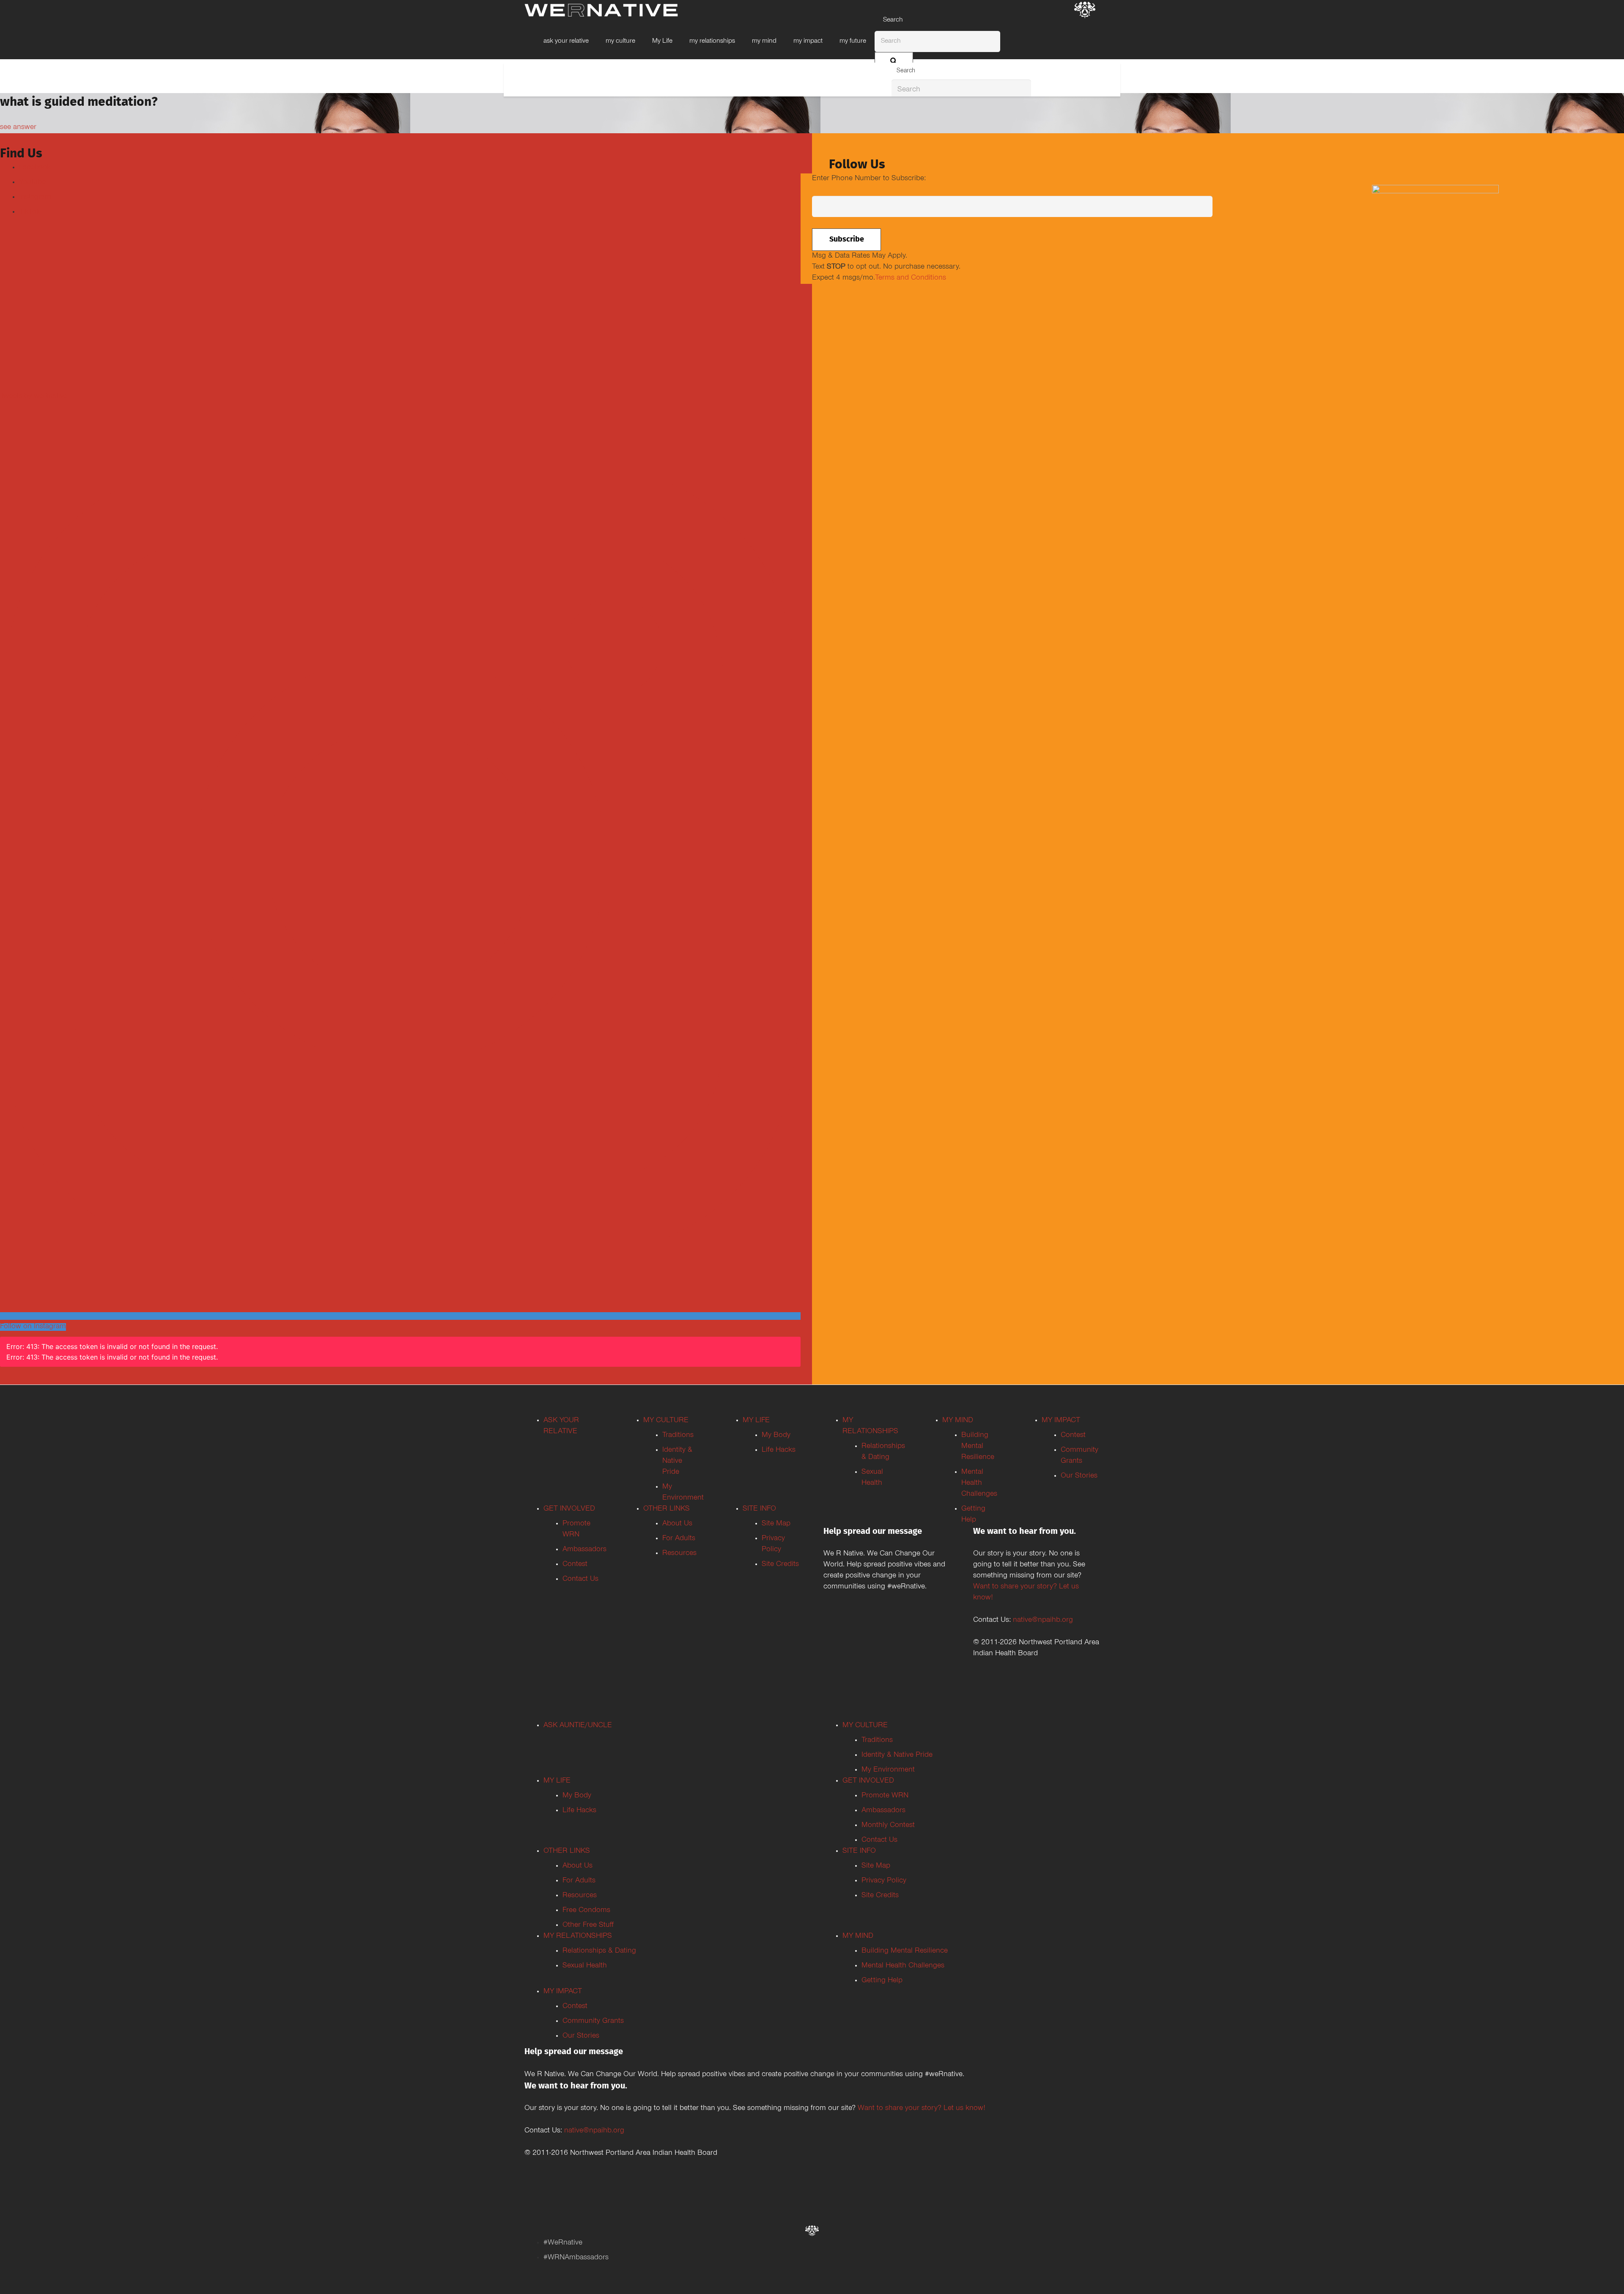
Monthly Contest (888, 1826)
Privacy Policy (884, 1881)
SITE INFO (759, 1509)
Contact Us (580, 1580)
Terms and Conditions (911, 278)
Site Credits (780, 1565)
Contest (575, 1565)
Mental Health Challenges (979, 1484)
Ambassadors (584, 1550)
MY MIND (958, 1421)
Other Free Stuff (588, 1926)
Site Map (776, 1524)
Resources (679, 1554)
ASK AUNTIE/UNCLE (578, 1726)
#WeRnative (563, 2243)
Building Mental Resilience (978, 1447)
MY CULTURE (666, 1421)
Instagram (35, 198)
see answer (18, 128)
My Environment (888, 1770)
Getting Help (882, 1981)
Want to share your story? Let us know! (922, 2109)
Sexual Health (585, 1966)
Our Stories (1079, 1476)
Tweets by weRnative (34, 397)
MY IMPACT (1061, 1421)
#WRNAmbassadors (576, 2258)
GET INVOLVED (569, 1509)
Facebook (35, 168)
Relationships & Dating (599, 1951)
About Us (677, 1524)
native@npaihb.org (1043, 1621)
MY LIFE (756, 1421)
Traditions (678, 1436)
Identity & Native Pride (677, 1462)
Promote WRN (885, 1796)
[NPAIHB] (1085, 11)
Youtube (32, 183)
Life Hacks (779, 1451)
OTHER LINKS (667, 1509)
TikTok (30, 212)
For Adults (679, 1539)
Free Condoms (586, 1911)
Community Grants (593, 2022)
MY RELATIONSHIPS (578, 1937)
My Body (776, 1436)
